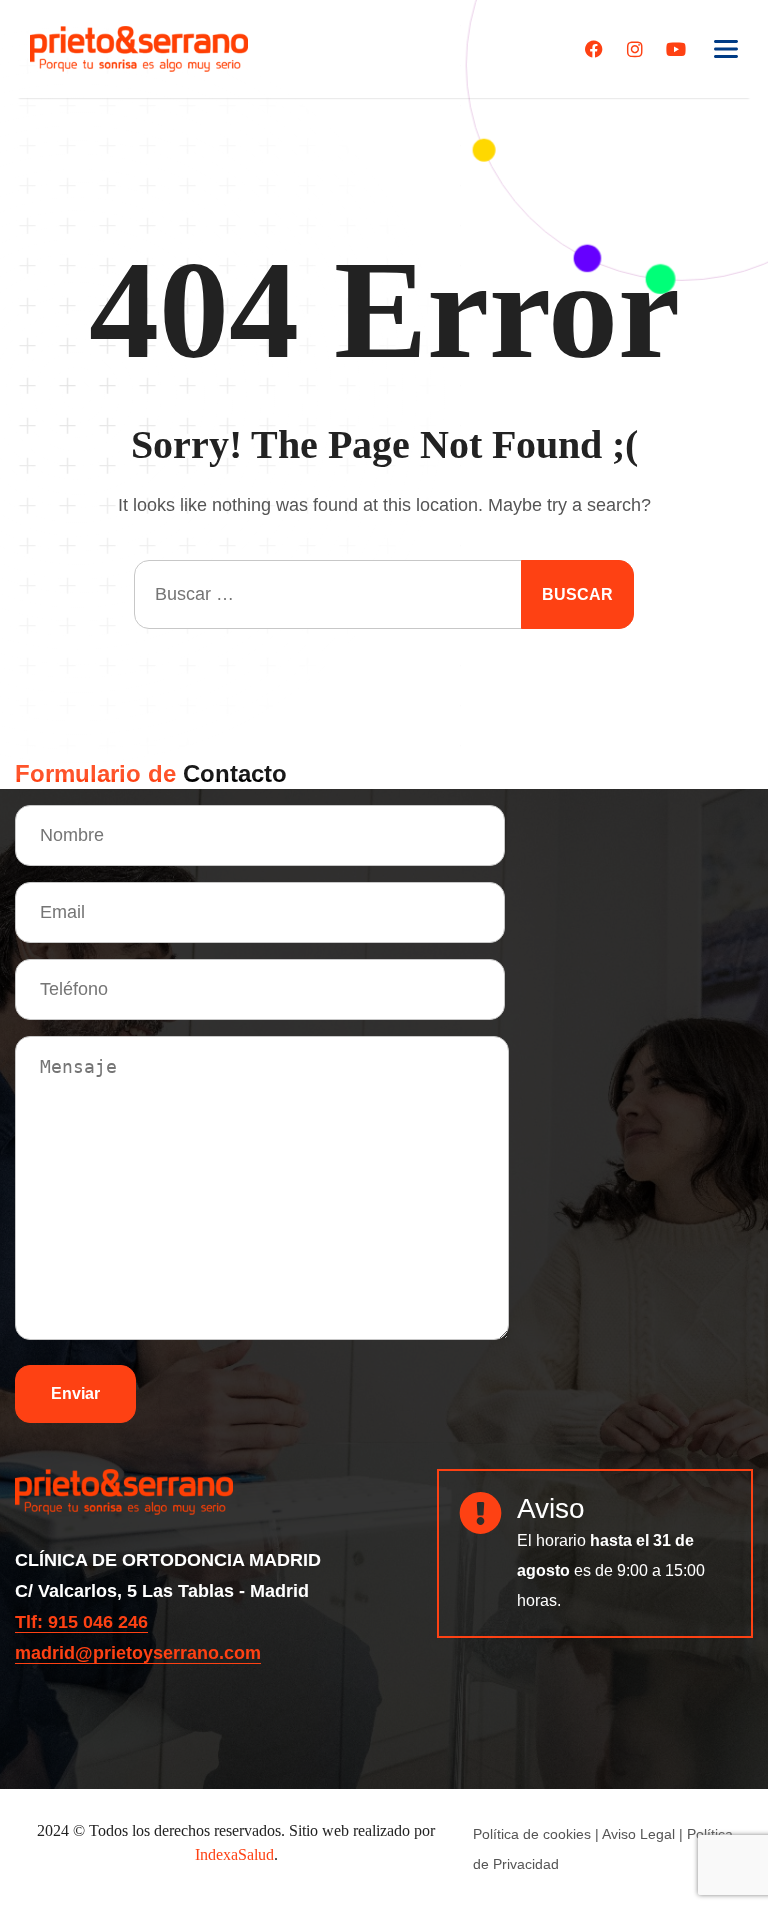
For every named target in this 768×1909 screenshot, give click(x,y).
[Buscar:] (384, 594)
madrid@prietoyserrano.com (138, 1653)
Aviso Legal (638, 1834)
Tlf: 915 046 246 (81, 1622)
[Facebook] (594, 49)
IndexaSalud (234, 1854)
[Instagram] (635, 49)
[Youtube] (676, 49)
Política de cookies (532, 1834)
